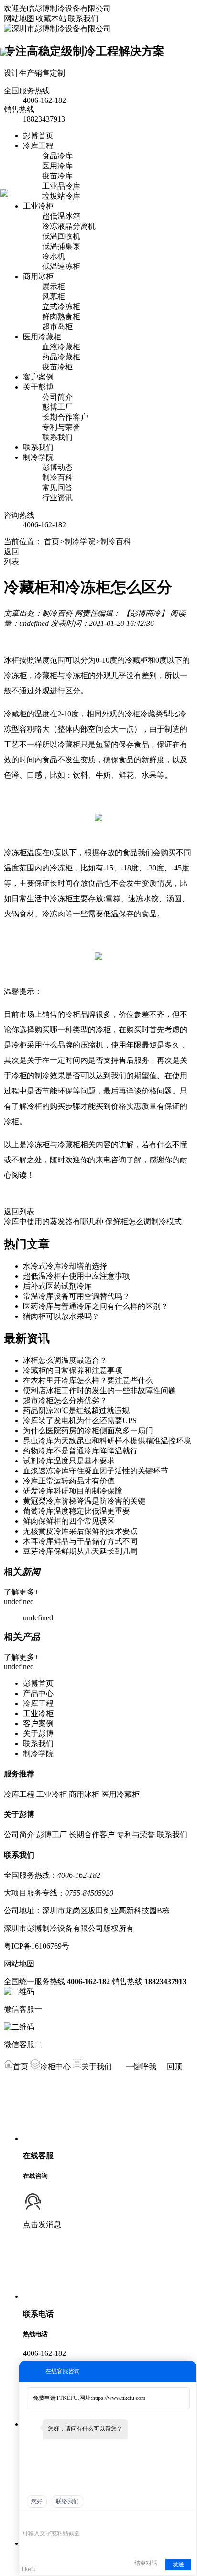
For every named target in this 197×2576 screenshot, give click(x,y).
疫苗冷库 (57, 176)
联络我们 (67, 2501)
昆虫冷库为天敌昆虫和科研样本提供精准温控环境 (107, 1441)
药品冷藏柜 (61, 357)
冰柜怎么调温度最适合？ (65, 1360)
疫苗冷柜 (57, 367)
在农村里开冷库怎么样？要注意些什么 (88, 1380)
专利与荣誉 (61, 427)
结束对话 (146, 2563)
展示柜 (54, 286)
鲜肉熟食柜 (61, 317)
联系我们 (83, 18)
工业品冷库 (61, 186)
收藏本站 (51, 18)
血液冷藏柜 (61, 347)
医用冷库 (57, 166)
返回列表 (19, 1211)
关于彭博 (38, 387)
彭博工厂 (57, 407)
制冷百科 (57, 477)
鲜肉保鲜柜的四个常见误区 (69, 1521)
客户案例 (38, 377)
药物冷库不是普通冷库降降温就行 (80, 1451)
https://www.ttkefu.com (119, 2398)
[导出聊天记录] (188, 2519)
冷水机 (54, 256)
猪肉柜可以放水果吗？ (61, 1316)
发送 (178, 2565)
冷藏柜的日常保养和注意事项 (73, 1370)
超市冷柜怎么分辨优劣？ (65, 1400)
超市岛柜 (57, 327)
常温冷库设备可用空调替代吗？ (77, 1296)
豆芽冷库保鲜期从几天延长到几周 (80, 1551)
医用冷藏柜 (42, 337)
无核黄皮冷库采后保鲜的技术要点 (80, 1531)
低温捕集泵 (61, 246)
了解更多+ (21, 1592)
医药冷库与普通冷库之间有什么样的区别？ (96, 1306)
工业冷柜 (38, 206)
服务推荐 (19, 1774)
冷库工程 (38, 146)
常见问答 (57, 487)
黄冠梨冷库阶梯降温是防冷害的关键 (84, 1501)
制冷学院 (38, 457)
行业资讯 (57, 497)
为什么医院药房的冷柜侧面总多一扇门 (88, 1431)
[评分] (41, 2520)
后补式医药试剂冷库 (57, 1286)
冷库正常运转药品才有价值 (69, 1481)
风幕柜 (54, 296)
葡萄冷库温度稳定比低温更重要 (77, 1511)
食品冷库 (57, 156)
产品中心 (38, 1693)
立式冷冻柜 (61, 307)
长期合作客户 (65, 417)
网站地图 (19, 18)
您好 (37, 2501)
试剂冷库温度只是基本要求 (69, 1461)
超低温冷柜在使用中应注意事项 (77, 1276)
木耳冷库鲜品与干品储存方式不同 (80, 1541)
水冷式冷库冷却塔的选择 (65, 1266)
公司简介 (57, 397)
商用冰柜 (38, 276)
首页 (52, 541)
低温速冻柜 (61, 266)
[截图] (66, 2519)
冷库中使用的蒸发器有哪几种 (54, 1221)
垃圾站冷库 (61, 196)
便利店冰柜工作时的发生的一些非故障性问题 (99, 1390)
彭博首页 (38, 136)
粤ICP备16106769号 (37, 1946)
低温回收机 (61, 236)
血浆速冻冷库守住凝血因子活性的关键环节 (96, 1471)
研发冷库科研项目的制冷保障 (73, 1491)
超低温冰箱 (61, 216)
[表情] (27, 2519)
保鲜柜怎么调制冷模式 (143, 1221)
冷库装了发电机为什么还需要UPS (80, 1421)
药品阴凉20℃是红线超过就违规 (76, 1411)
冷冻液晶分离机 (69, 226)
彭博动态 (57, 467)
